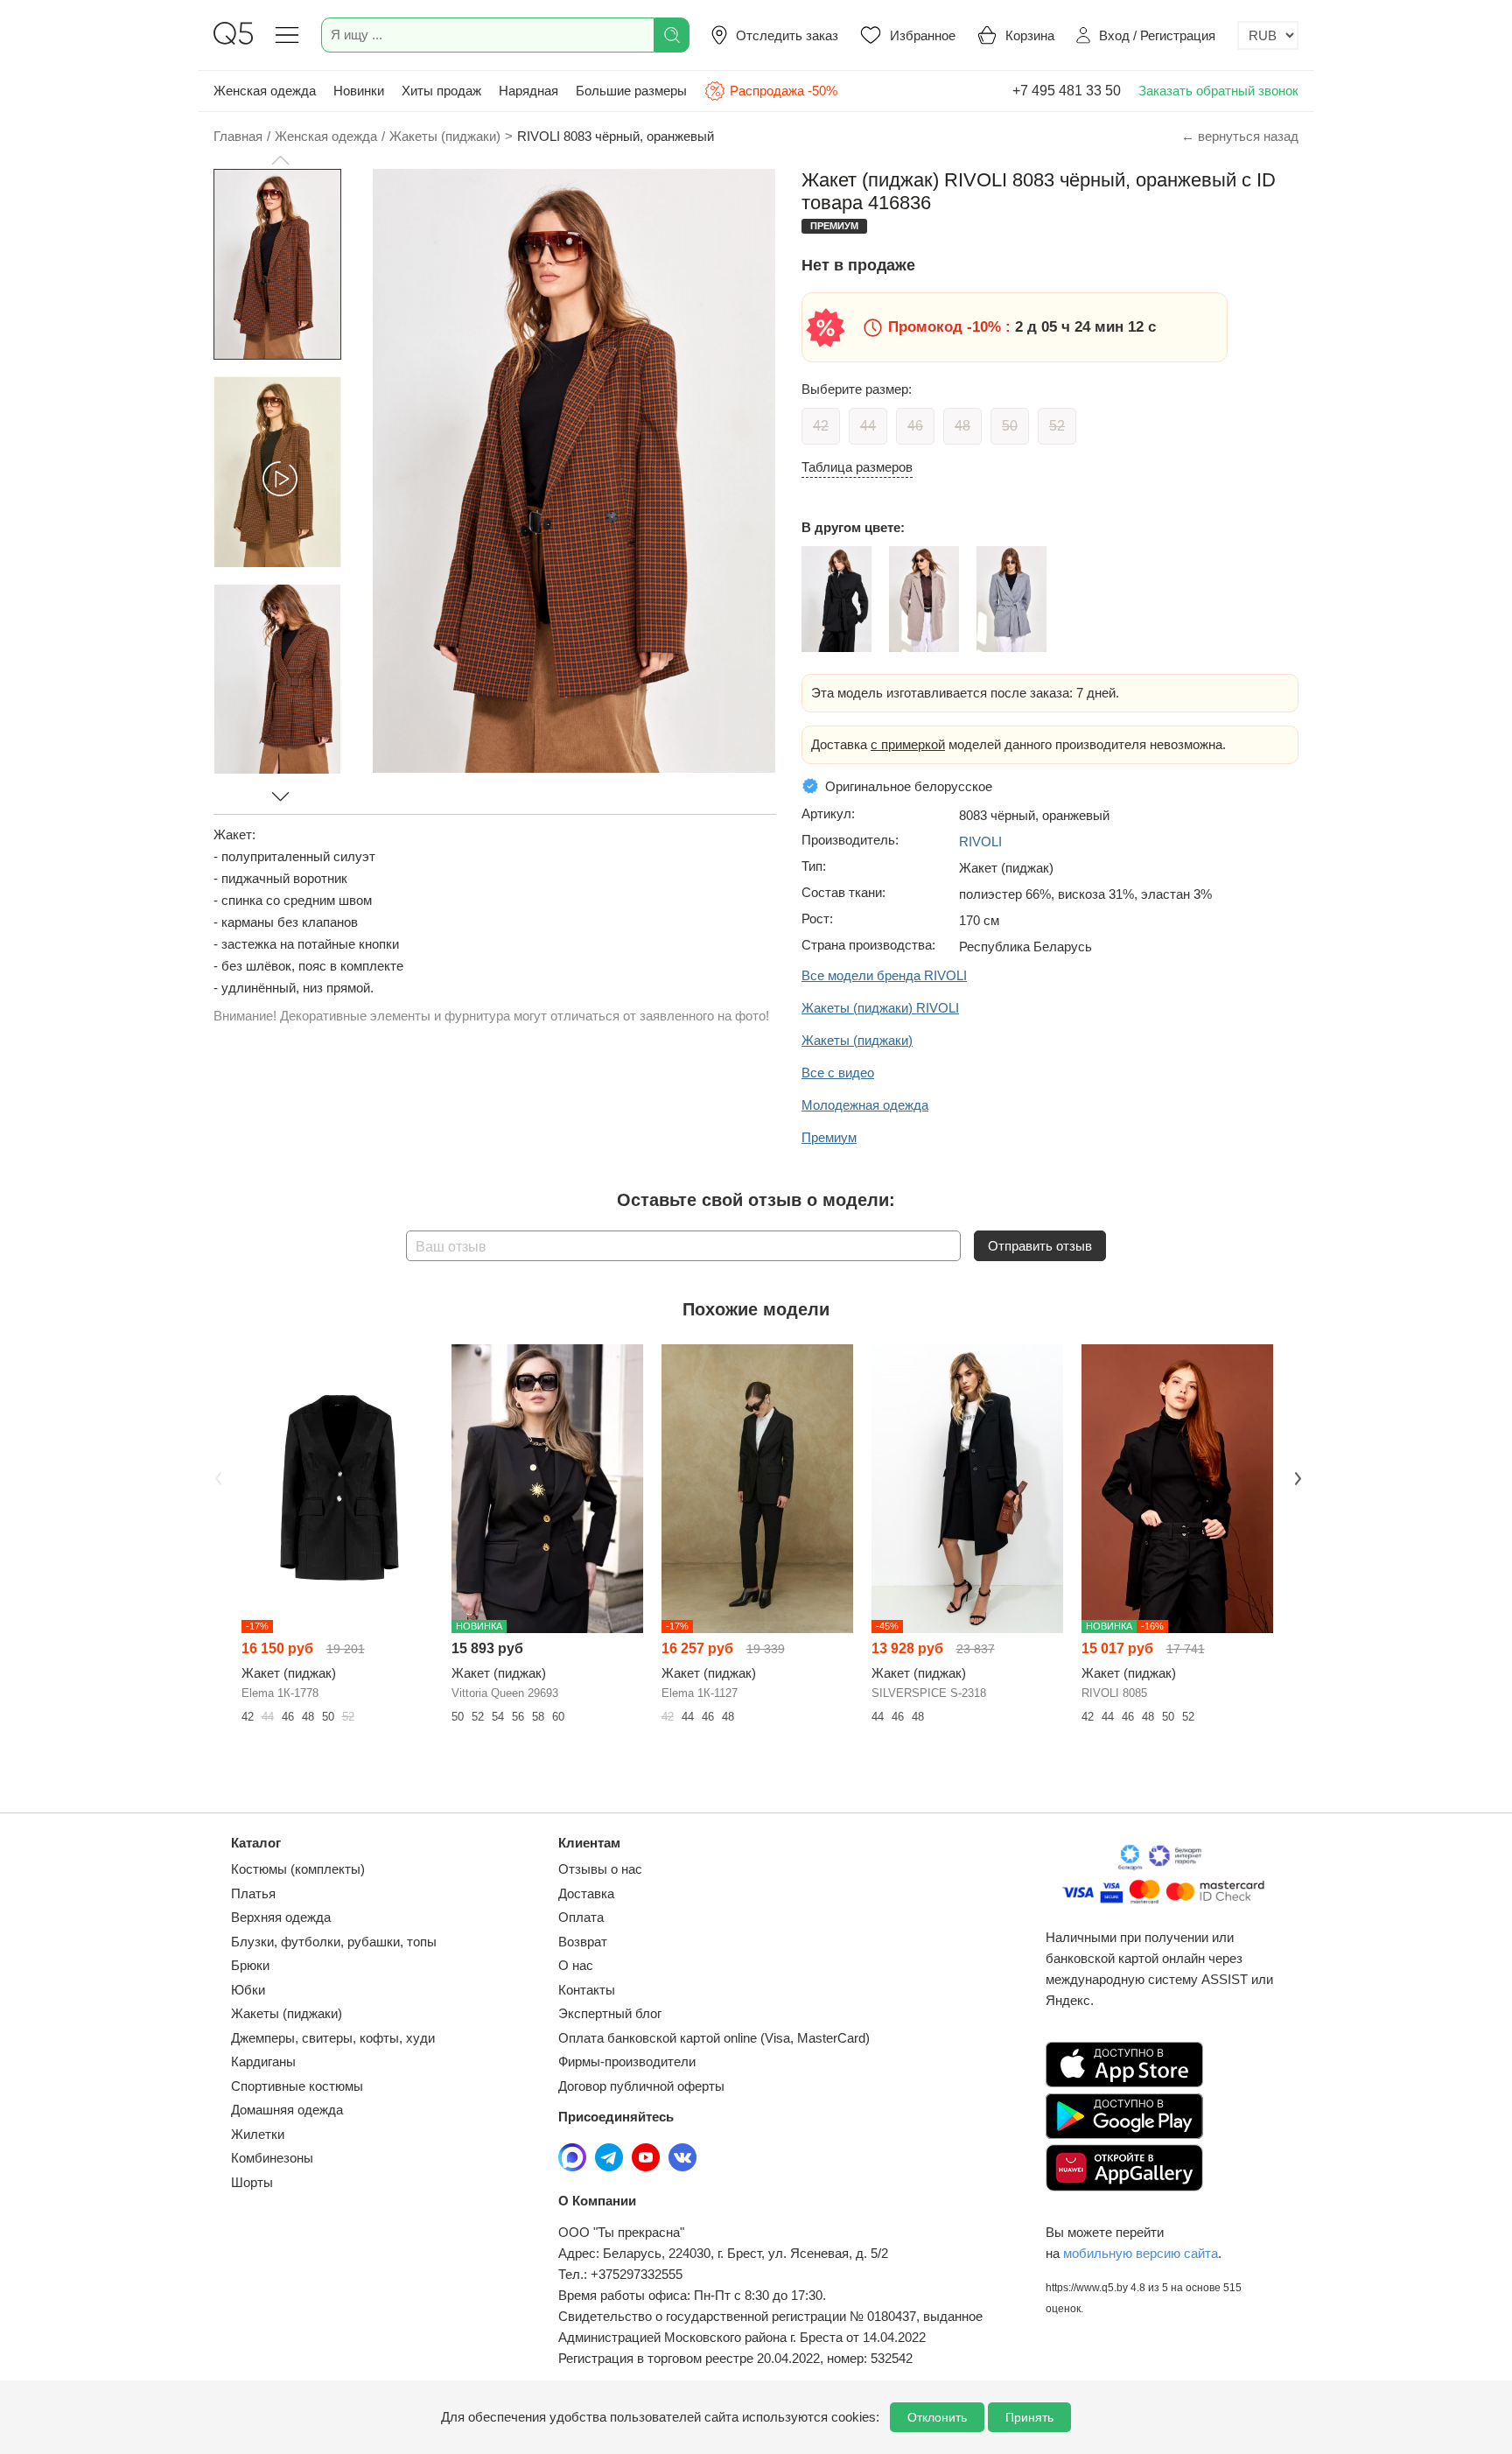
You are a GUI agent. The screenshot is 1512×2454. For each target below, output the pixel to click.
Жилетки (258, 2134)
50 (1010, 426)
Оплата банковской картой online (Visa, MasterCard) (714, 2038)
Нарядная (528, 91)
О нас (576, 1965)
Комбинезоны (272, 2158)
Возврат (583, 1942)
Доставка (586, 1893)
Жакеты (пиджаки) (287, 2013)
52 (1057, 426)
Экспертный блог (610, 2013)
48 (962, 426)
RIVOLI (980, 841)
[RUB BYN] (1268, 35)
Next (1296, 1477)
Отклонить (937, 2417)
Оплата (581, 1917)
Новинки (359, 91)
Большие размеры (631, 91)
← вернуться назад (1240, 136)
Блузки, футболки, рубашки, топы (334, 1942)
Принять (1029, 2417)
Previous (216, 1477)
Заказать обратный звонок (1218, 91)
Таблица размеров (857, 467)
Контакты (587, 1990)
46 (915, 426)
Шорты (252, 2182)
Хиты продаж (441, 91)
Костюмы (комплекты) (298, 1869)
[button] (280, 160)
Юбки (248, 1990)
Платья (253, 1893)
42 (821, 426)
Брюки (250, 1965)
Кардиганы (263, 2061)
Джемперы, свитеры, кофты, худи (333, 2038)
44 (868, 426)
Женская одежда (265, 91)
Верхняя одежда (281, 1917)
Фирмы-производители (627, 2061)
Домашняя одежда (287, 2110)
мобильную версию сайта (1141, 2253)
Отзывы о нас (600, 1869)
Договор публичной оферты (641, 2086)
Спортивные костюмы (297, 2086)
